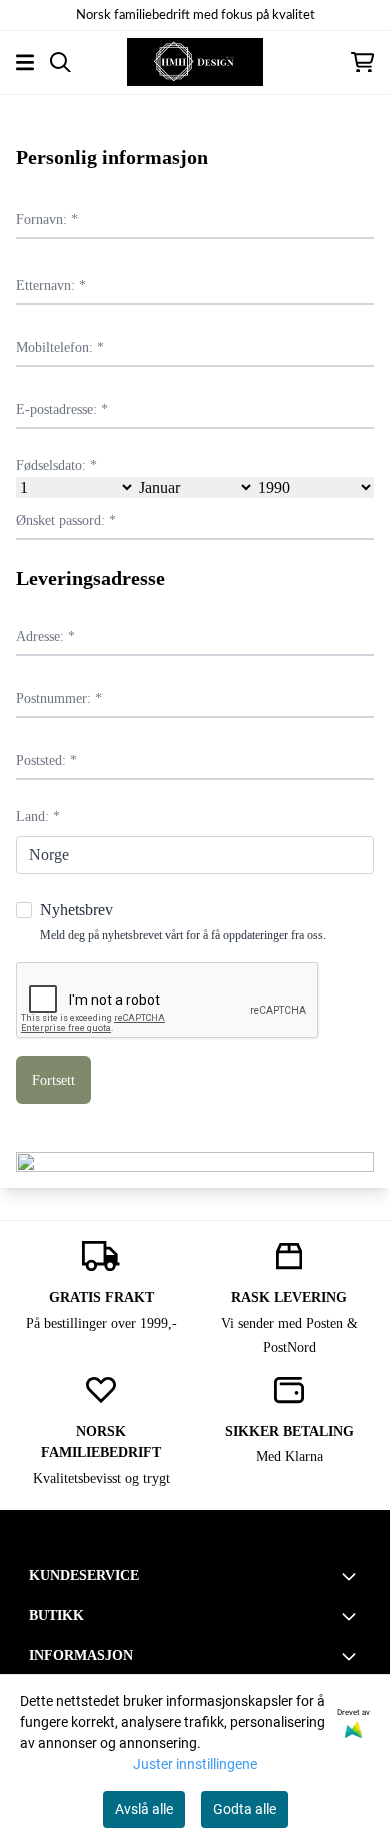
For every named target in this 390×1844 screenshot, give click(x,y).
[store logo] (195, 62)
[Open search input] (60, 62)
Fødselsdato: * (56, 465)
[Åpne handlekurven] (362, 62)
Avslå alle (144, 1809)
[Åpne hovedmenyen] (25, 62)
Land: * (38, 816)
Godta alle (244, 1809)
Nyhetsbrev (183, 921)
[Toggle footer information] (353, 1576)
